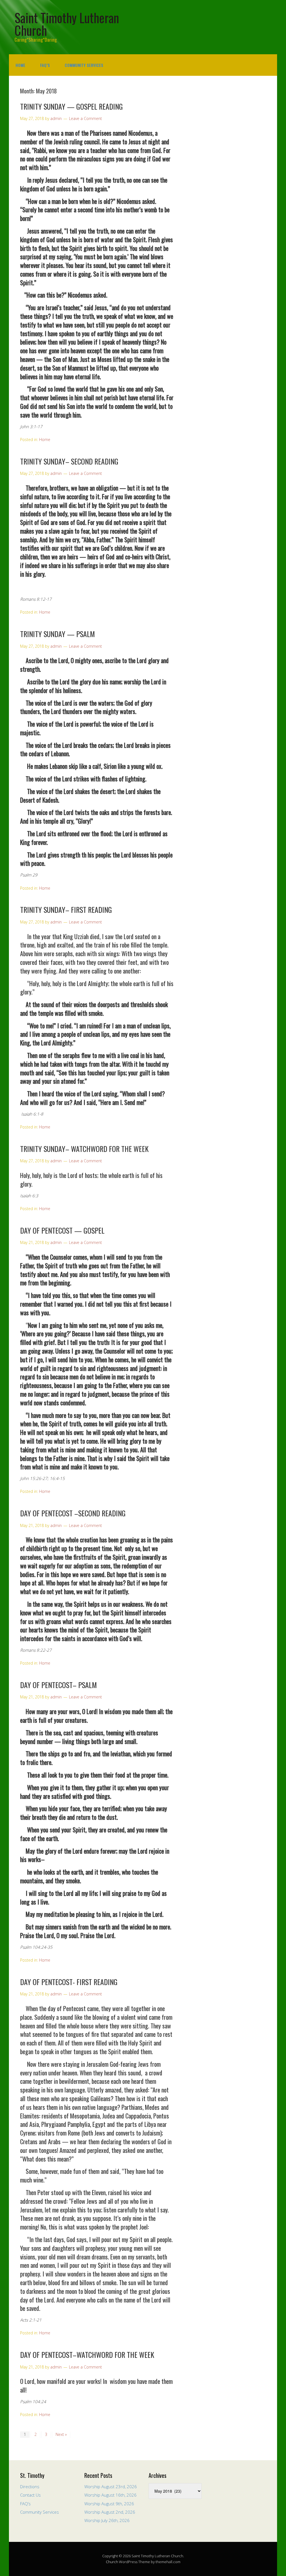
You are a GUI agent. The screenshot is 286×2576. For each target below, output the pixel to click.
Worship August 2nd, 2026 (110, 2512)
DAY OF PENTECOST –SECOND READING (73, 1513)
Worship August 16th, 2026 (110, 2495)
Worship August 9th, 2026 (109, 2504)
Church (112, 2562)
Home (21, 65)
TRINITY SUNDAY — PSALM (58, 634)
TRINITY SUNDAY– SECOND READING (69, 461)
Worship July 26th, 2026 (107, 2520)
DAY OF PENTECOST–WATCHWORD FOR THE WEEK (87, 2355)
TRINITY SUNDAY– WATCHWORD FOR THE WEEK (84, 1149)
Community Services (84, 65)
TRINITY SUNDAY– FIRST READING (66, 910)
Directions (30, 2487)
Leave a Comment (85, 118)
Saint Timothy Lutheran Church (67, 24)
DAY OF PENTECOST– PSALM (59, 1685)
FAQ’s (45, 65)
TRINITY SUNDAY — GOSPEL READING (71, 106)
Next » (61, 2434)
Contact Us (30, 2495)
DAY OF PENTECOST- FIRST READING (69, 1982)
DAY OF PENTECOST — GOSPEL (62, 1230)
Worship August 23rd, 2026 (111, 2487)
